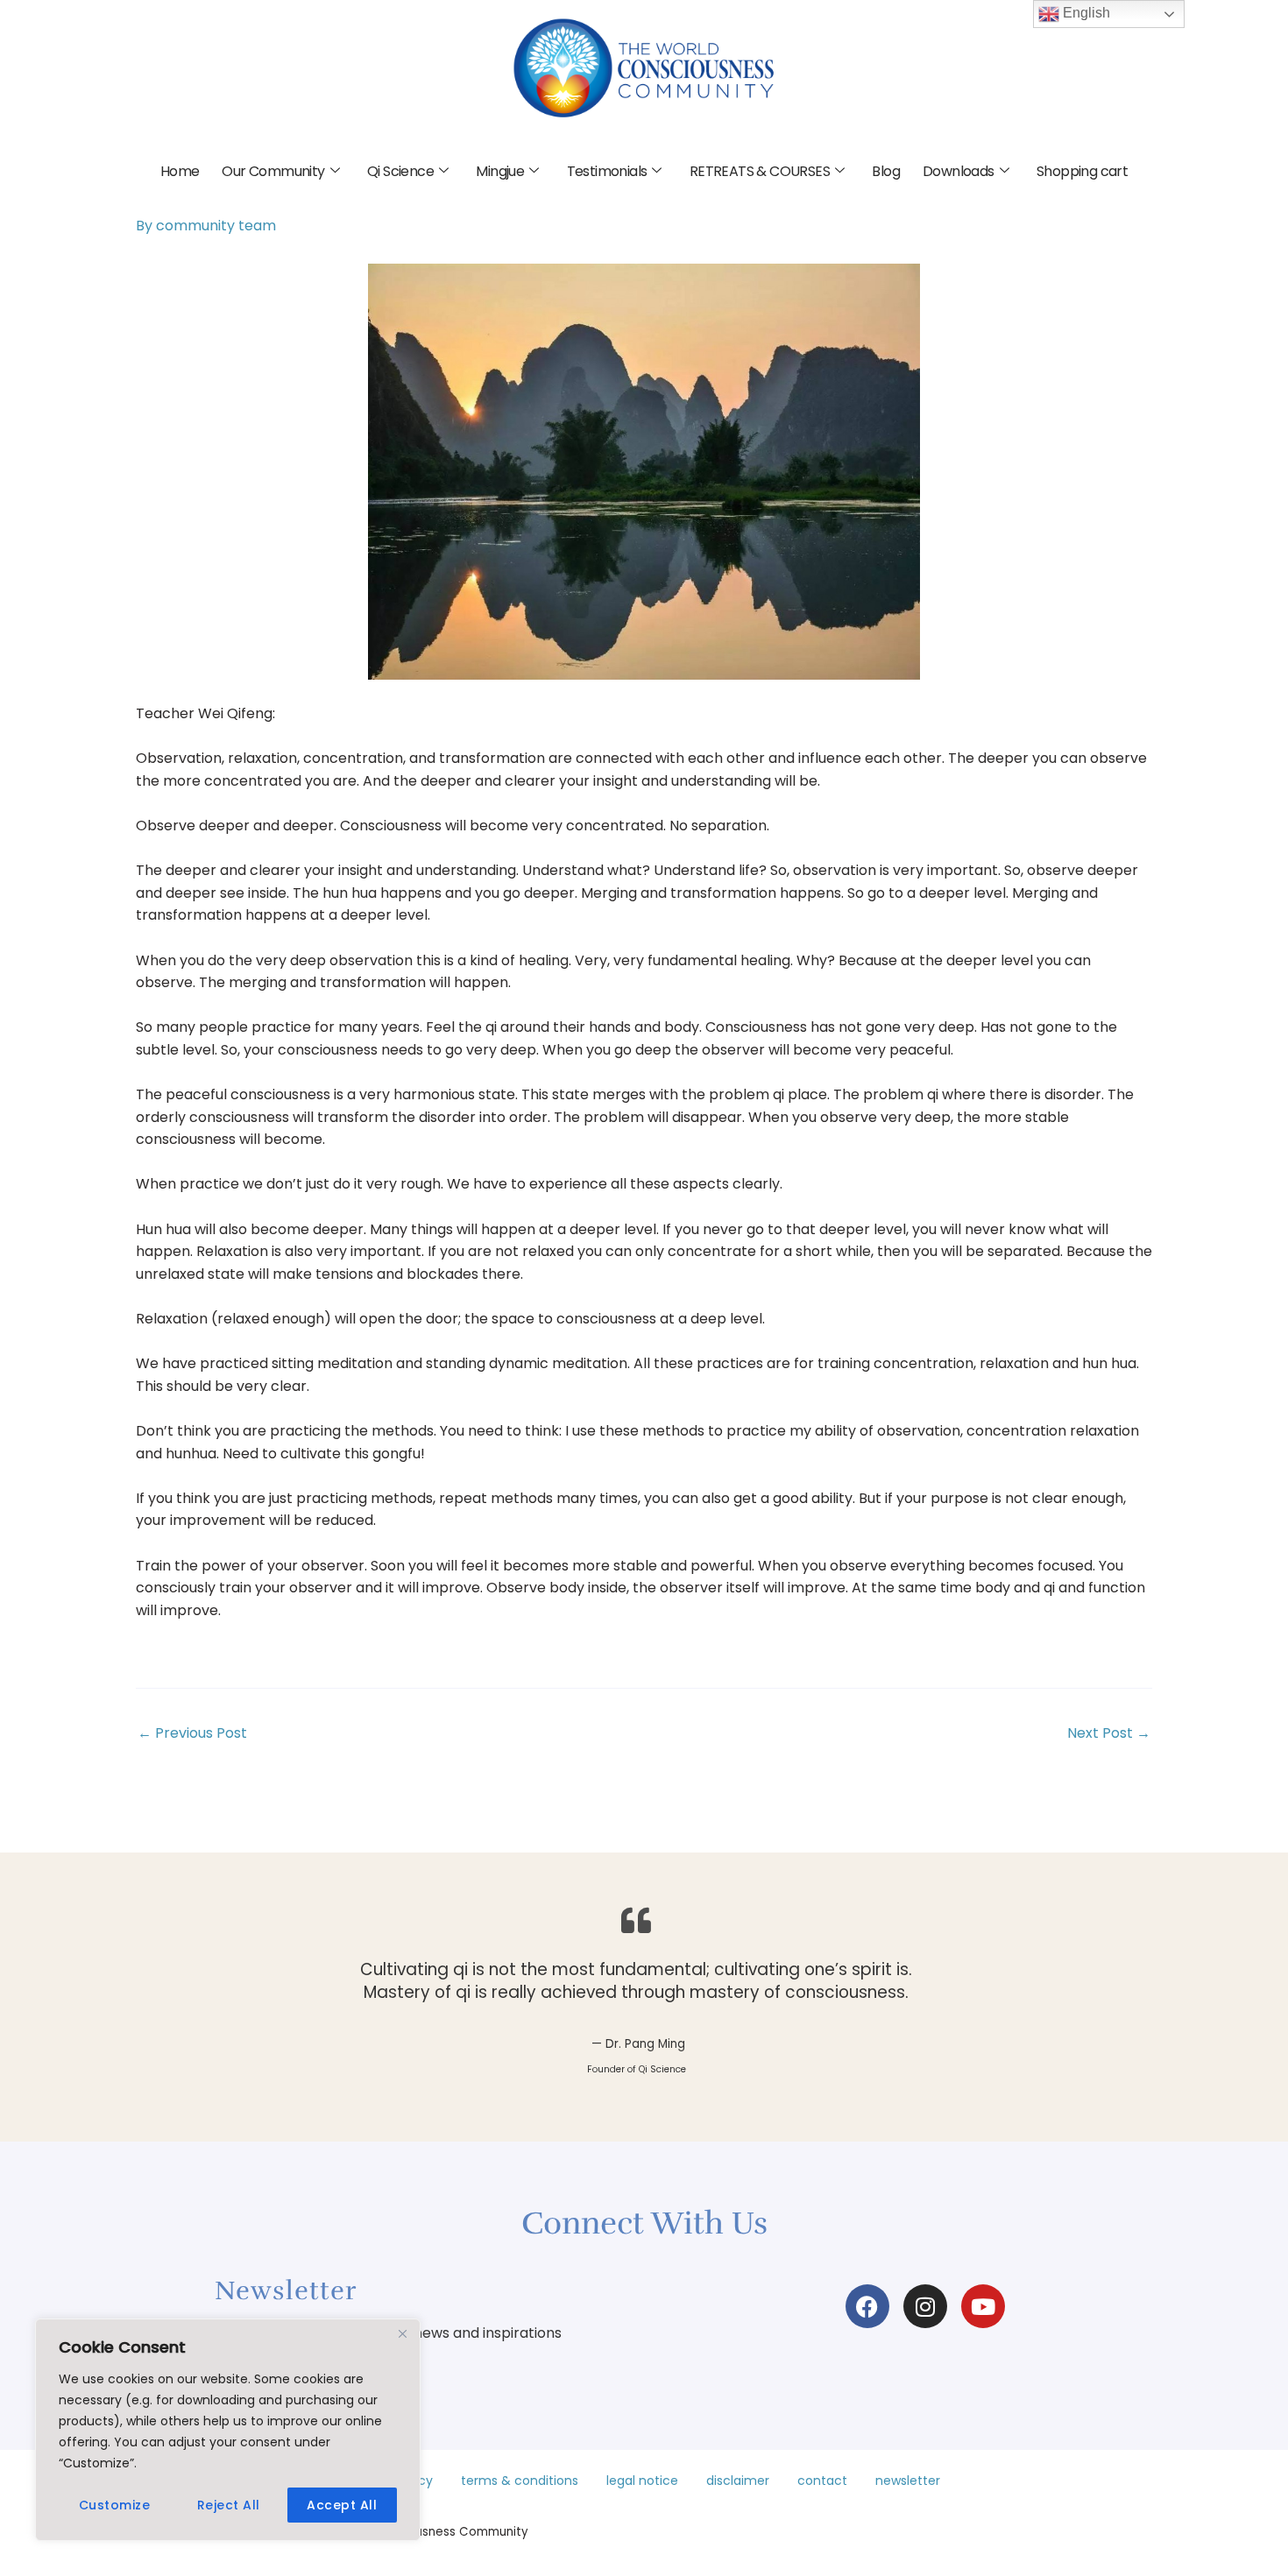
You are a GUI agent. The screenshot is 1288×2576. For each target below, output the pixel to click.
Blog (886, 171)
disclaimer (738, 2481)
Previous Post (192, 1733)
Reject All (229, 2505)
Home (180, 171)
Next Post (1109, 1733)
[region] (228, 2430)
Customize (115, 2505)
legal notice (642, 2481)
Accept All (342, 2505)
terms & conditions (520, 2481)
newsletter (908, 2481)
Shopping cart (1082, 171)
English (1085, 13)
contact (822, 2481)
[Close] (402, 2333)
